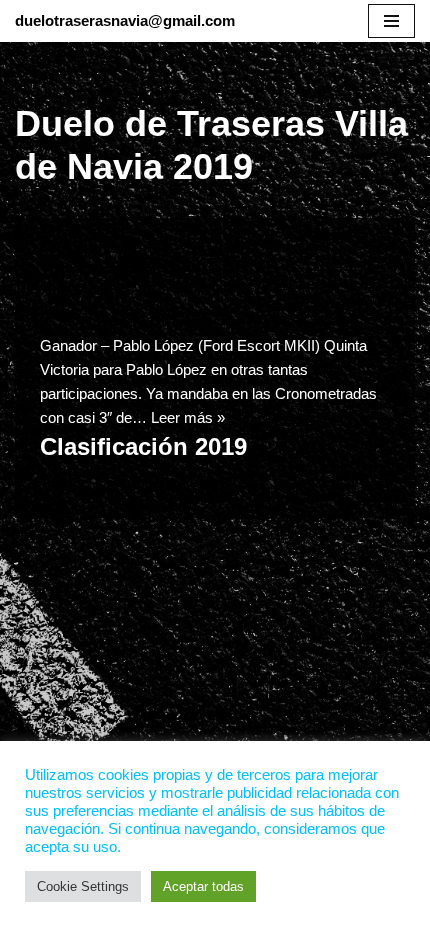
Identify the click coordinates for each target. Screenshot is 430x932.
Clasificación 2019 (143, 446)
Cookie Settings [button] (83, 886)
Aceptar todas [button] (203, 886)
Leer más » (188, 417)
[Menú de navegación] (391, 21)
